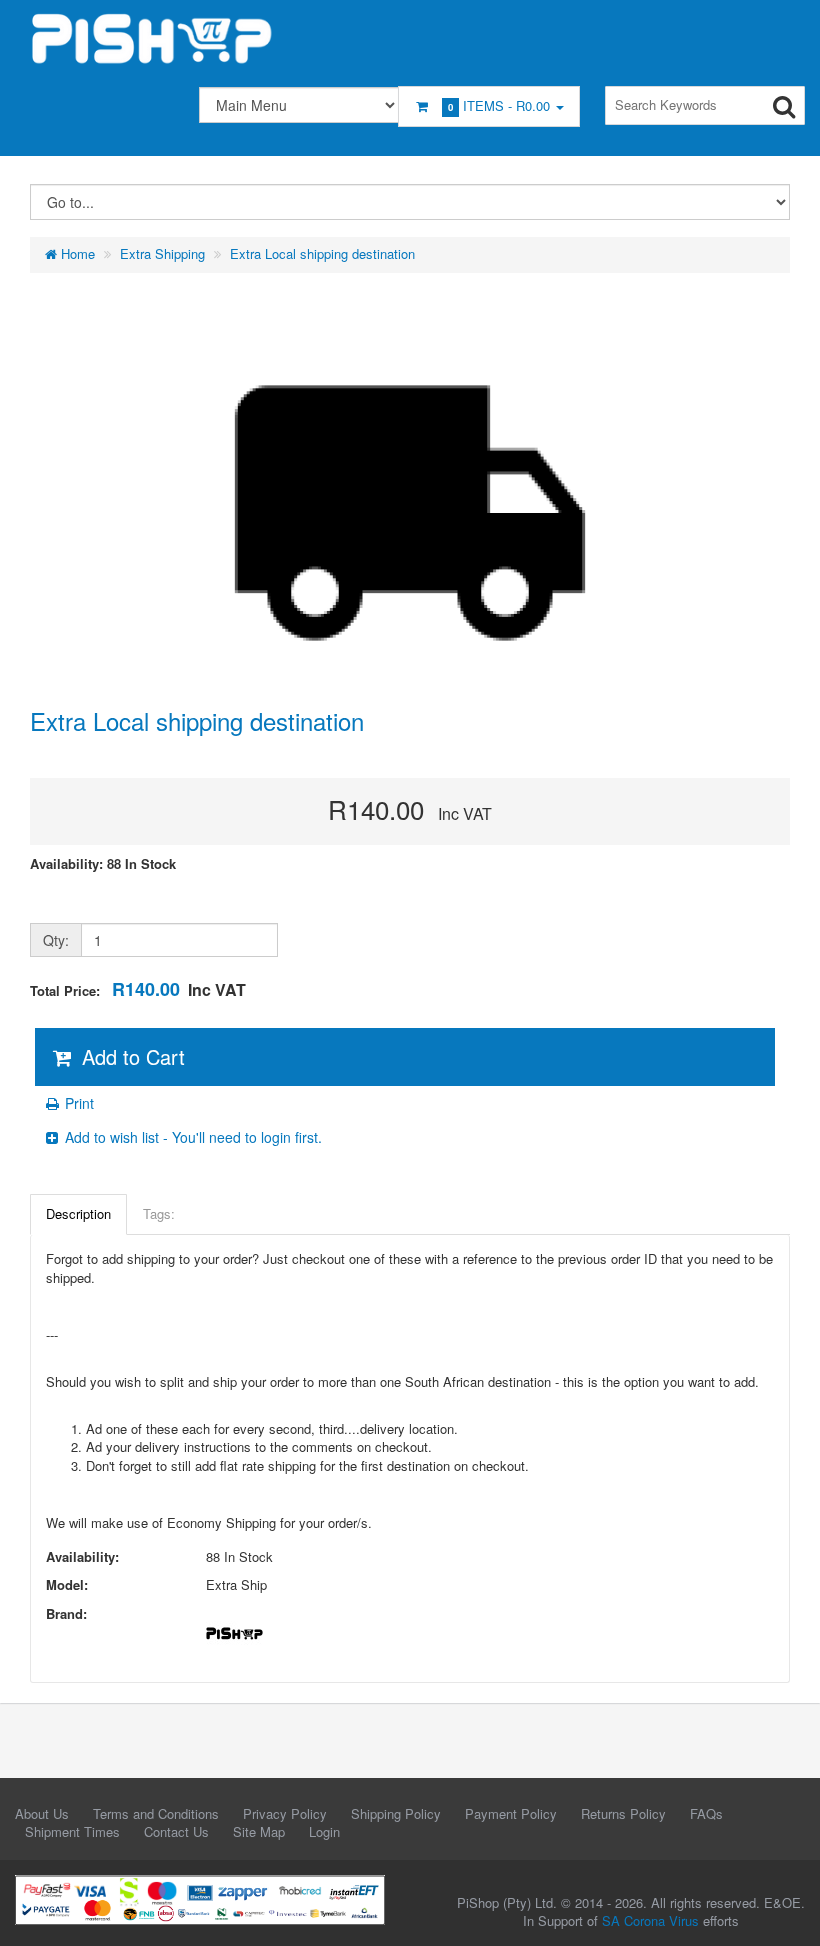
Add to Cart (130, 1056)
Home (76, 253)
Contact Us (176, 1831)
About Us (42, 1813)
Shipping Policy (396, 1813)
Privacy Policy (285, 1813)
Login (324, 1831)
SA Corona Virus (650, 1920)
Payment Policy (511, 1813)
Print (77, 1103)
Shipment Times (72, 1831)
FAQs (706, 1813)
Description (78, 1213)
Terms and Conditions (156, 1813)
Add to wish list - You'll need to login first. (191, 1137)
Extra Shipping (162, 253)
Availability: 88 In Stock (103, 864)
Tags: (159, 1213)
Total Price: (138, 989)
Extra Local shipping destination (322, 253)
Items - (499, 105)
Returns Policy (623, 1813)
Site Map (259, 1831)
